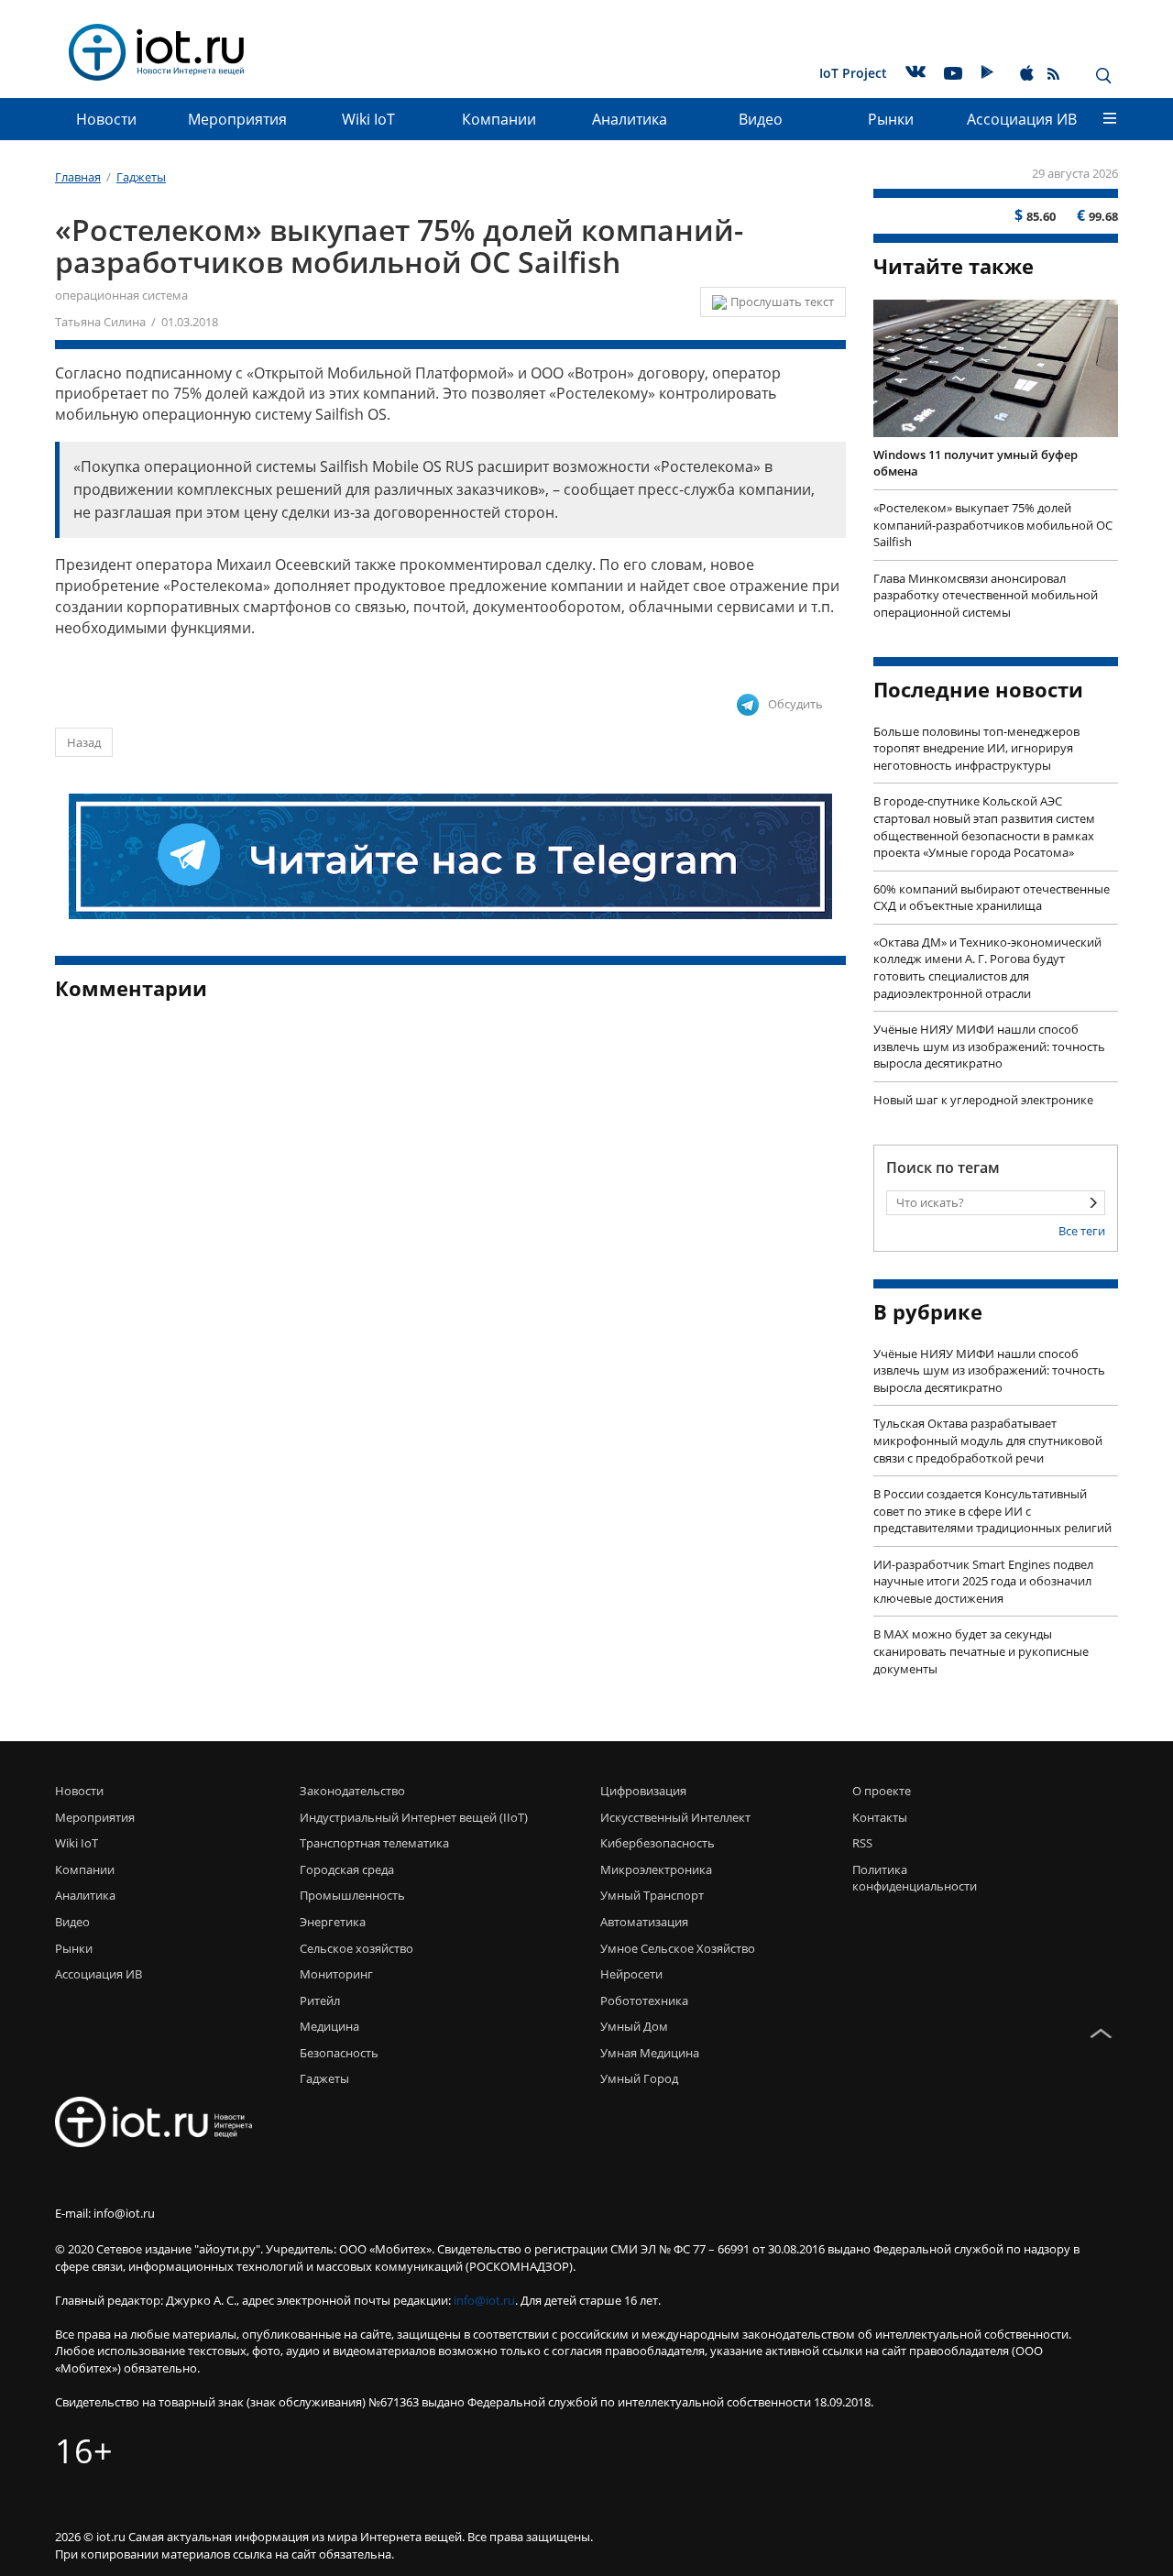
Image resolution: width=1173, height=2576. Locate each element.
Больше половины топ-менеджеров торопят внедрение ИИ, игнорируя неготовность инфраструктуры (976, 748)
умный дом (634, 2026)
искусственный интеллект (675, 1817)
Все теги (1082, 1231)
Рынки (891, 119)
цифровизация (643, 1791)
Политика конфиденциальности (910, 1878)
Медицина (329, 2026)
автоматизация (644, 1922)
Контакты (880, 1817)
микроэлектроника (656, 1869)
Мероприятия (237, 119)
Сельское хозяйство (356, 1948)
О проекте (882, 1791)
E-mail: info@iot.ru (105, 2213)
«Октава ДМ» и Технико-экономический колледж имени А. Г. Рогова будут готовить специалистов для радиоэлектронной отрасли (987, 968)
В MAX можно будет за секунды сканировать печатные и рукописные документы (981, 1651)
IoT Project (853, 73)
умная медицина (650, 2053)
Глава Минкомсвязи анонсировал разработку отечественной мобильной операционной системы (986, 595)
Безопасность (339, 2053)
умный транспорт (652, 1895)
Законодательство (352, 1791)
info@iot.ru (484, 2300)
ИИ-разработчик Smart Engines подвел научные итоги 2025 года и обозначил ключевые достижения (983, 1581)
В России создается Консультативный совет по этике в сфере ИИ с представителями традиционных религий (992, 1511)
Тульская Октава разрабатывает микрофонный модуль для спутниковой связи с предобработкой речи (988, 1440)
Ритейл (320, 2001)
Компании (499, 119)
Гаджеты (324, 2078)
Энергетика (333, 1922)
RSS (862, 1843)
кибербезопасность (658, 1843)
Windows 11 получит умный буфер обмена (976, 463)
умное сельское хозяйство (678, 1948)
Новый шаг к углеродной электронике (983, 1100)
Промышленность (352, 1895)
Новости (106, 119)
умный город (639, 2078)
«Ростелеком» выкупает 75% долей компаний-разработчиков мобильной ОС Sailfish (993, 525)
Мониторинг (336, 1974)
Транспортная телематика (374, 1843)
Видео (761, 119)
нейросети (631, 1974)
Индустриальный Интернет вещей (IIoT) (414, 1817)
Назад (84, 742)
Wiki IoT (368, 119)
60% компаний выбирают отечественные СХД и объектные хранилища (992, 898)
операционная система (121, 295)
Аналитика (630, 119)
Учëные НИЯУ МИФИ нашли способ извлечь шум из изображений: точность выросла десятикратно (989, 1046)
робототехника (644, 2001)
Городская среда (347, 1869)
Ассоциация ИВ (1022, 119)
